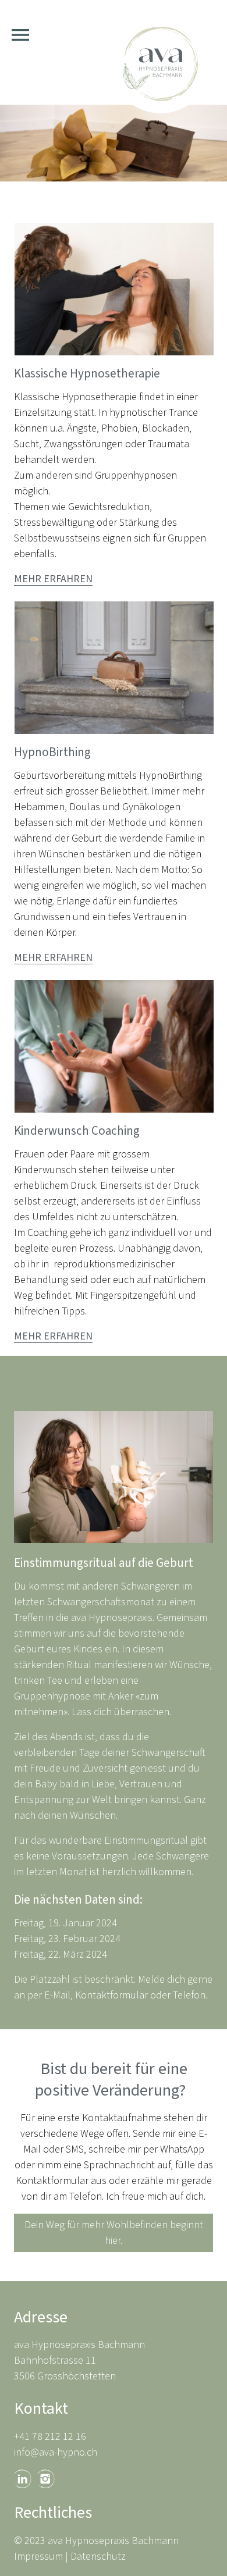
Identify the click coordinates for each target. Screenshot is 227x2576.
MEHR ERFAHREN (53, 579)
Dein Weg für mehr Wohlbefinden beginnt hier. (114, 2233)
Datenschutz (98, 2557)
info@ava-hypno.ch (56, 2452)
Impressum (38, 2557)
